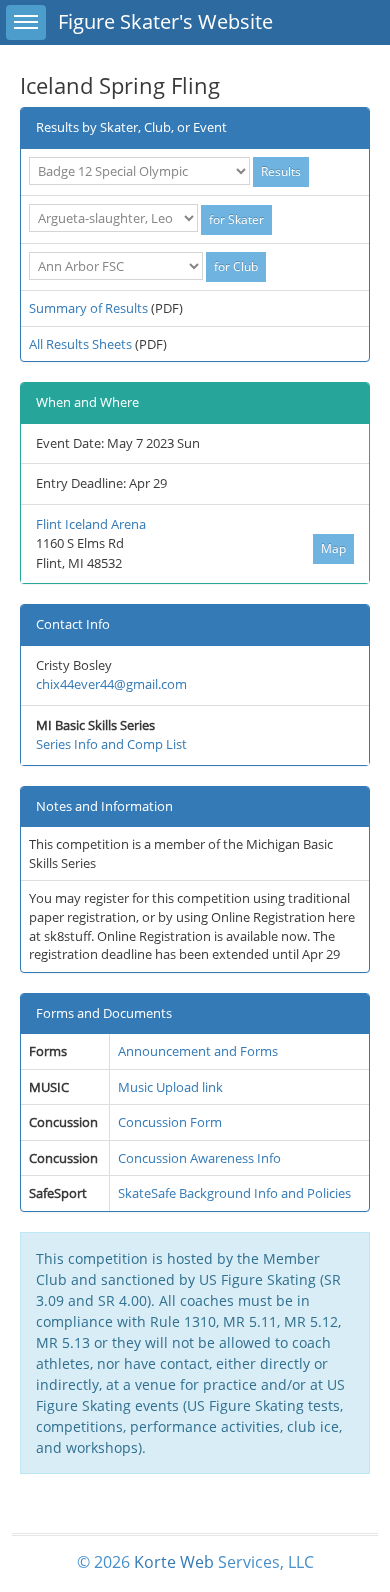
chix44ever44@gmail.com (111, 684)
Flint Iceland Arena (91, 524)
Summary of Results (88, 308)
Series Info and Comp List (111, 744)
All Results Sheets (80, 344)
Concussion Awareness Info (199, 1158)
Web (197, 1562)
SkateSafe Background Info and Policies (234, 1193)
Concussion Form (170, 1122)
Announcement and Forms (198, 1051)
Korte (155, 1562)
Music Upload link (170, 1087)
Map (333, 548)
